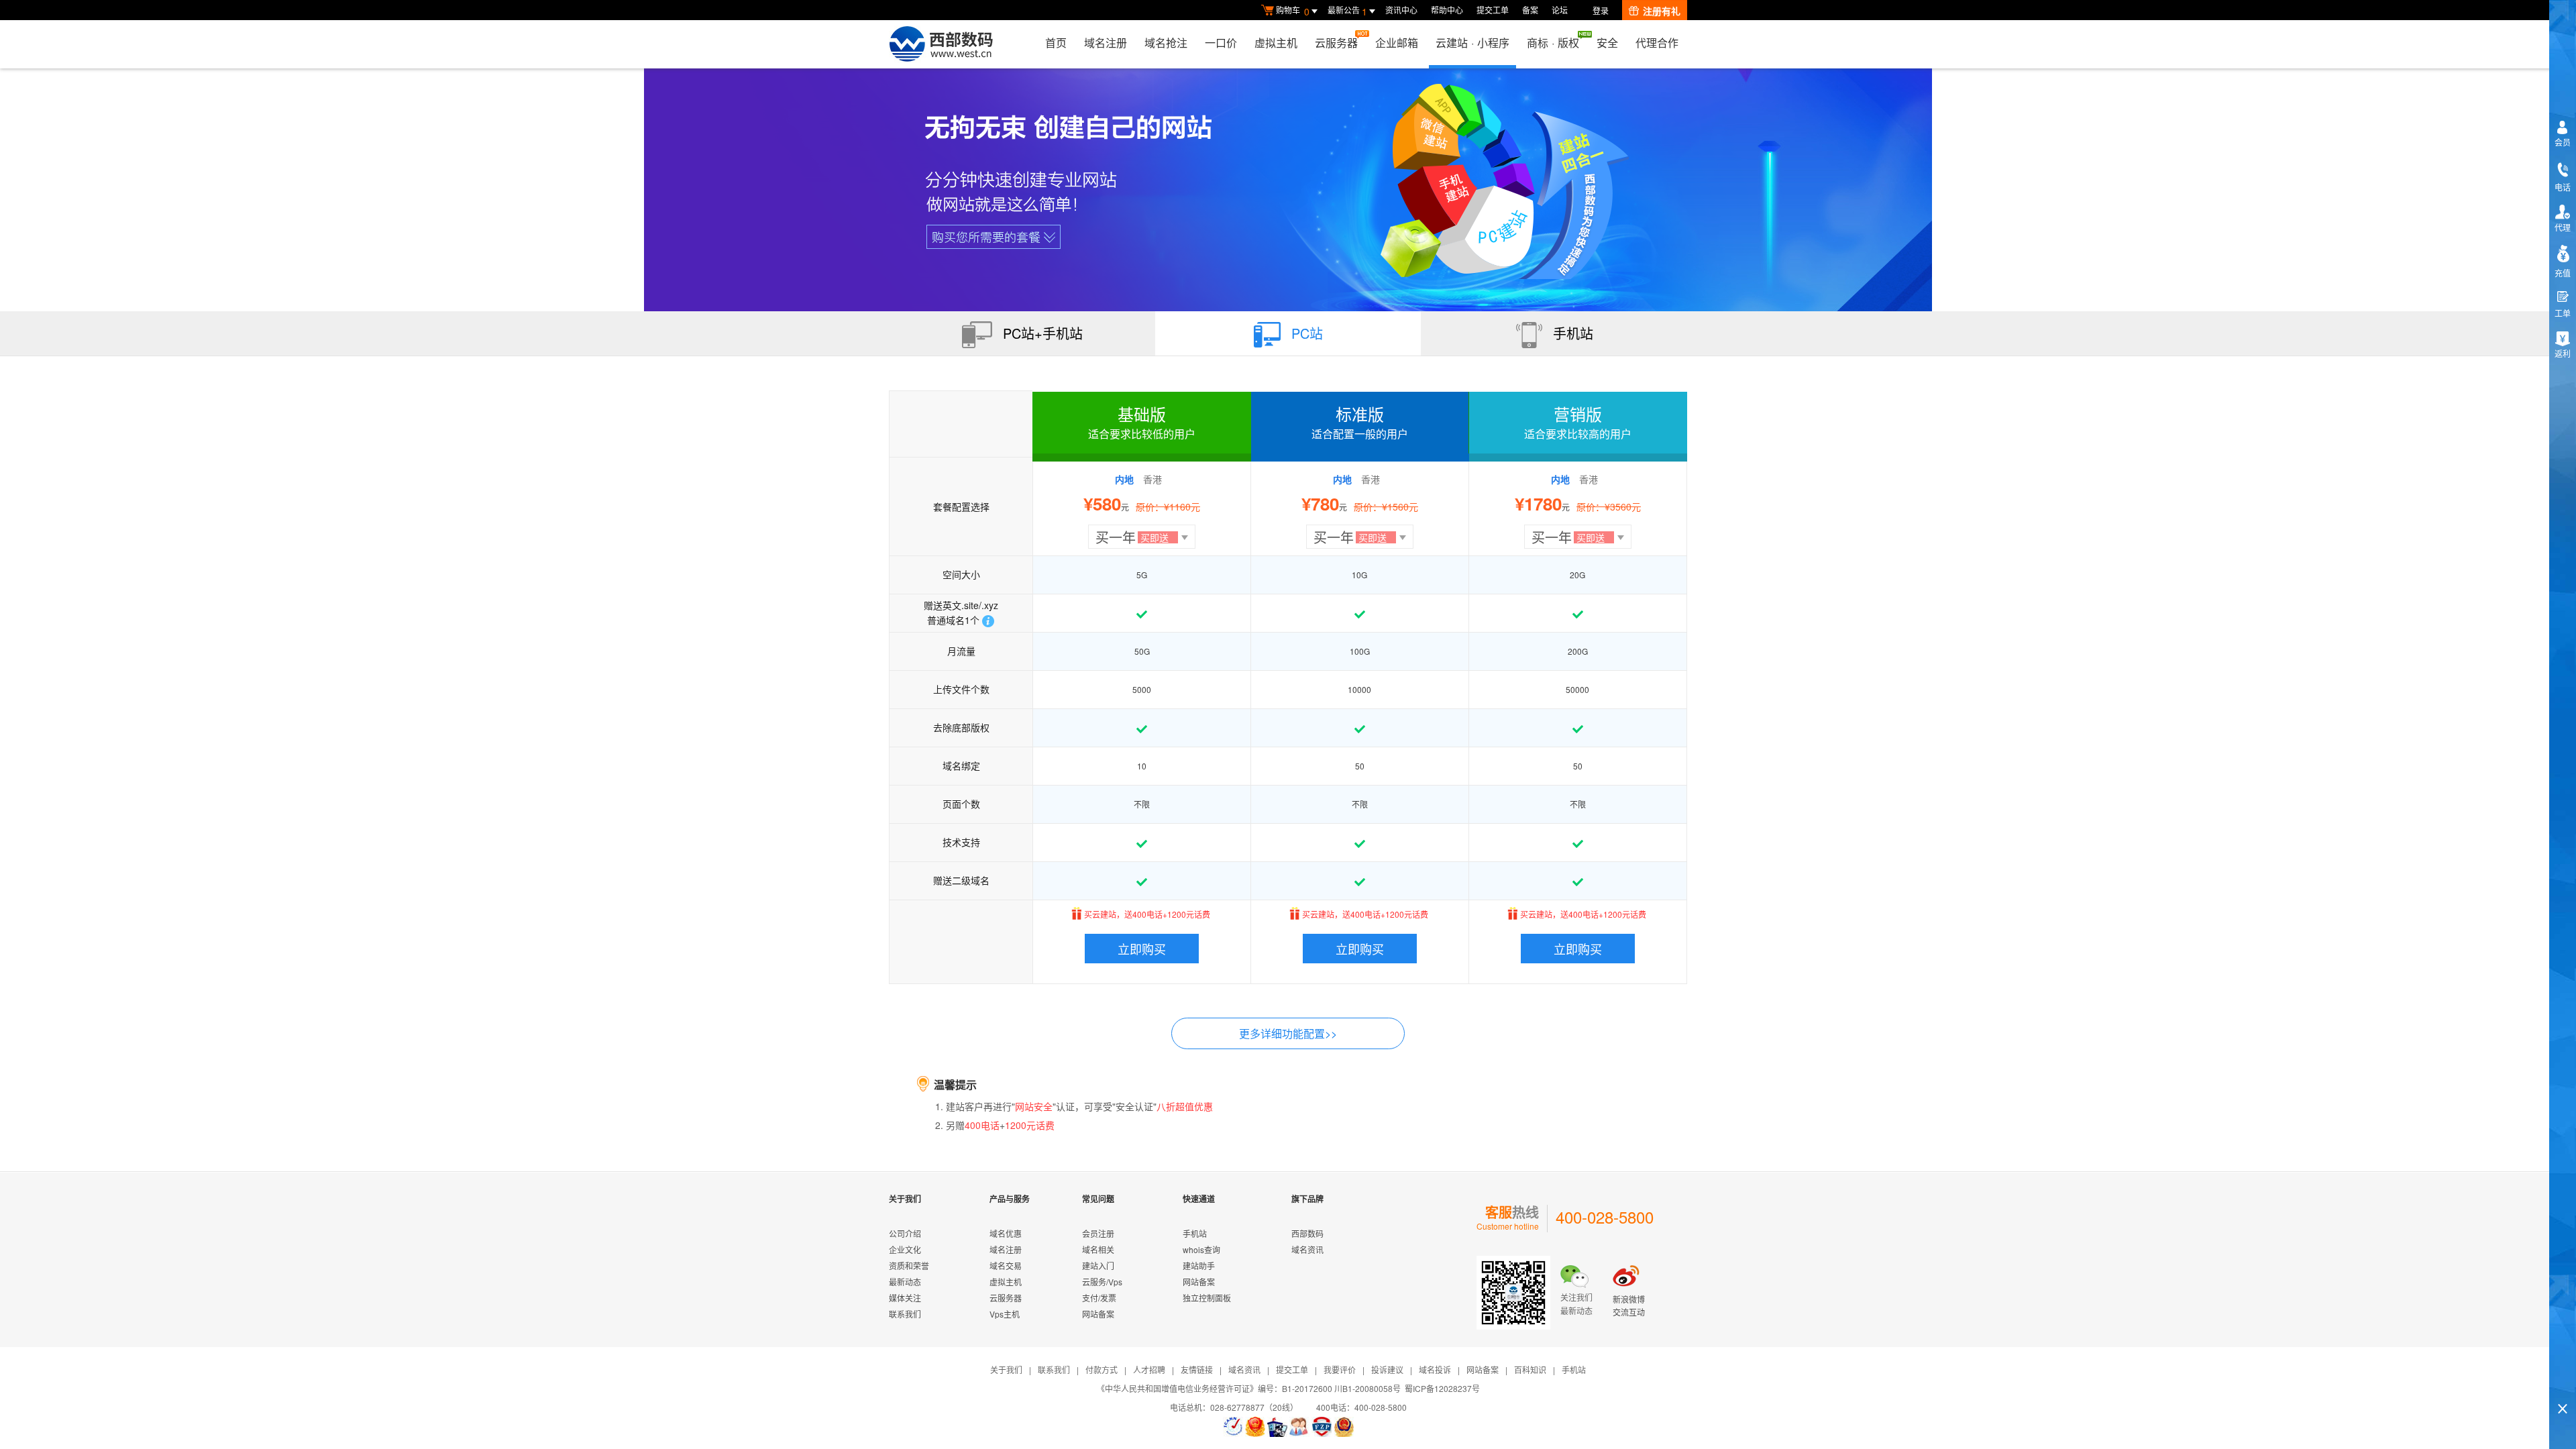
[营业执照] (1255, 1427)
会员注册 (1098, 1233)
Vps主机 (1005, 1314)
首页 (1056, 43)
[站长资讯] (1277, 1427)
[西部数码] (941, 44)
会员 (2563, 142)
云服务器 (1336, 43)
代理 (2563, 227)
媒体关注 (905, 1298)
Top (2563, 1386)
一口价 (1221, 43)
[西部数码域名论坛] (1322, 1427)
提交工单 (1493, 10)
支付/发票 (1099, 1298)
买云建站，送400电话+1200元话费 (1147, 913)
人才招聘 (1149, 1370)
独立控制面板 (1207, 1298)
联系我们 (905, 1314)
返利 (2563, 353)
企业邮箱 (1397, 43)
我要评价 (1340, 1370)
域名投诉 (1435, 1370)
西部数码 (1307, 1233)
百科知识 (1530, 1370)
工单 (2563, 313)
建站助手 (1199, 1266)
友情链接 (1197, 1370)
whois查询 (1201, 1249)
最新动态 (905, 1282)
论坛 (1560, 10)
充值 (2563, 273)
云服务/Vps (1102, 1282)
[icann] (1233, 1427)
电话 (2563, 187)
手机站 (1195, 1233)
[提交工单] (1299, 1427)
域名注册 (1106, 43)
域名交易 (1006, 1266)
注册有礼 (1662, 11)
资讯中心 (1401, 10)
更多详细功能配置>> (1288, 1033)
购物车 (1293, 11)
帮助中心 (1447, 10)
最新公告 (1347, 11)
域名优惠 (1006, 1233)
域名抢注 (1166, 43)
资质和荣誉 (909, 1266)
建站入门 (1098, 1266)
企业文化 (905, 1249)
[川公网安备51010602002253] (1344, 1427)
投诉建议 (1387, 1370)
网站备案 (1098, 1314)
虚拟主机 (1276, 43)
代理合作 (1657, 43)
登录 (1601, 10)
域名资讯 (1307, 1249)
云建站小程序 (1472, 43)
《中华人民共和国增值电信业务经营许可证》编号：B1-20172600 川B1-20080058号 (1249, 1388)
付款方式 (1102, 1370)
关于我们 (1006, 1370)
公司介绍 (905, 1233)
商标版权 (1553, 43)
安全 (1607, 43)
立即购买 (1142, 949)
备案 (1530, 10)
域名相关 (1098, 1249)
